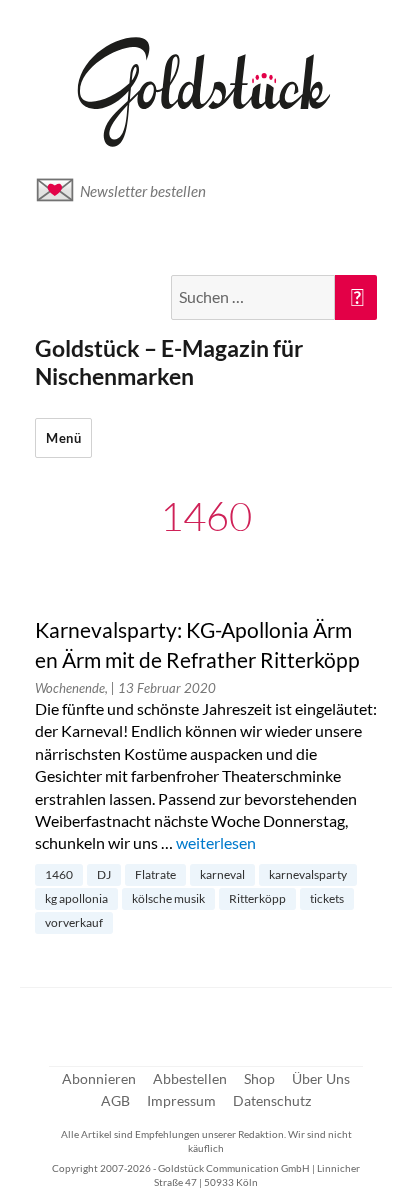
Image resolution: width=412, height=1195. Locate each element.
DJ (104, 874)
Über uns (321, 1078)
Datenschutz (272, 1100)
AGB (115, 1100)
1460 (59, 874)
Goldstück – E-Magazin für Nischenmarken (169, 362)
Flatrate (155, 874)
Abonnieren (99, 1078)
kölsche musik (168, 898)
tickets (327, 898)
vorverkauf (74, 922)
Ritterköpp (257, 898)
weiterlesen (216, 842)
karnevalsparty (308, 874)
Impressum (181, 1100)
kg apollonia (76, 898)
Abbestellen (190, 1078)
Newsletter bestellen (143, 191)
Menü (63, 438)
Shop (259, 1078)
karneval (222, 874)
